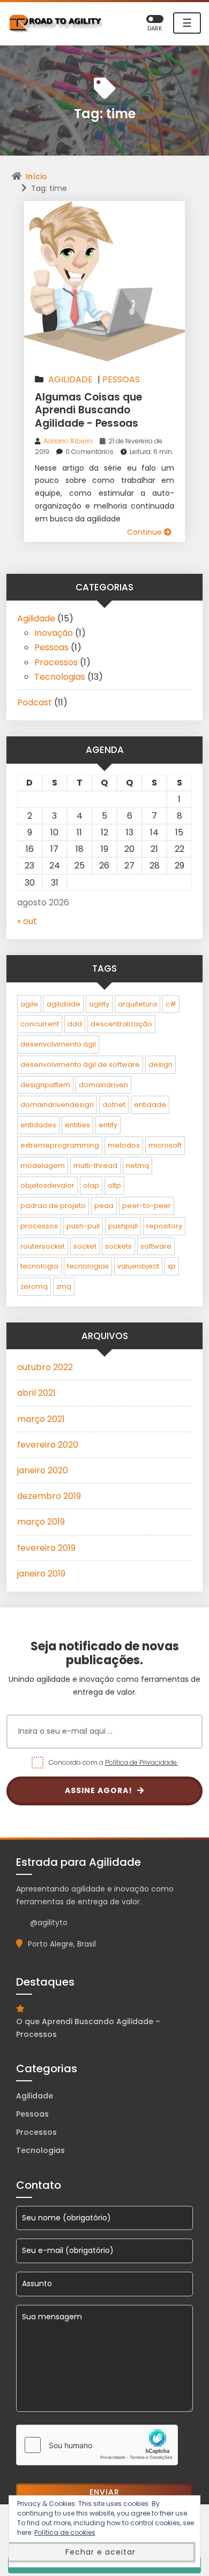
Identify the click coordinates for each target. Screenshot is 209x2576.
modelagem (43, 1166)
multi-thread (95, 1166)
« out (27, 921)
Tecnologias (60, 677)
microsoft (165, 1145)
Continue (145, 532)
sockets (118, 1246)
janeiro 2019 (41, 1574)
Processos (56, 662)
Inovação (54, 633)
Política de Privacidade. (141, 1762)
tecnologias (88, 1266)
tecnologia (39, 1266)
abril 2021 (36, 1393)
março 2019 (41, 1522)
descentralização (121, 1024)
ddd (75, 1024)
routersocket (43, 1246)
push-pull (83, 1226)
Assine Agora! (100, 1790)
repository (164, 1226)
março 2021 (41, 1419)
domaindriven (103, 1085)
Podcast (35, 702)
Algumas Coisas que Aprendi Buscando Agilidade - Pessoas (88, 410)
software (156, 1246)
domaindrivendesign (57, 1105)
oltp (114, 1185)
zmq (64, 1286)
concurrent (40, 1024)
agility (99, 1004)
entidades (38, 1125)
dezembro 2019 (49, 1496)
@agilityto (49, 1923)
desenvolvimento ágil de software (80, 1064)
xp (172, 1266)
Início (36, 176)
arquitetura (137, 1004)
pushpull (123, 1226)
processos (39, 1226)
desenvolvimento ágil (58, 1044)
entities (77, 1125)
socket (85, 1246)
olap (91, 1185)
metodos (124, 1145)
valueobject (138, 1266)
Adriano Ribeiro (68, 441)
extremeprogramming (60, 1145)
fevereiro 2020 (48, 1445)
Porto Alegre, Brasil (62, 1944)
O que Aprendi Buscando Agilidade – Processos (88, 2028)
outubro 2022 (45, 1367)
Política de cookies (65, 2532)
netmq (137, 1166)
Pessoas (121, 379)
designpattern (45, 1085)
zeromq (34, 1286)
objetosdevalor (47, 1185)
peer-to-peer (147, 1206)
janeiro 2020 (43, 1470)
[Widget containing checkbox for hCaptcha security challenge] (97, 2445)
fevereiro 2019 (46, 1548)
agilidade (64, 1004)
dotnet (114, 1105)
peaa (104, 1206)
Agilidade (70, 379)
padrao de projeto (53, 1206)
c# (171, 1004)
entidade (150, 1105)
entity (108, 1125)
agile (29, 1004)
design (161, 1064)
